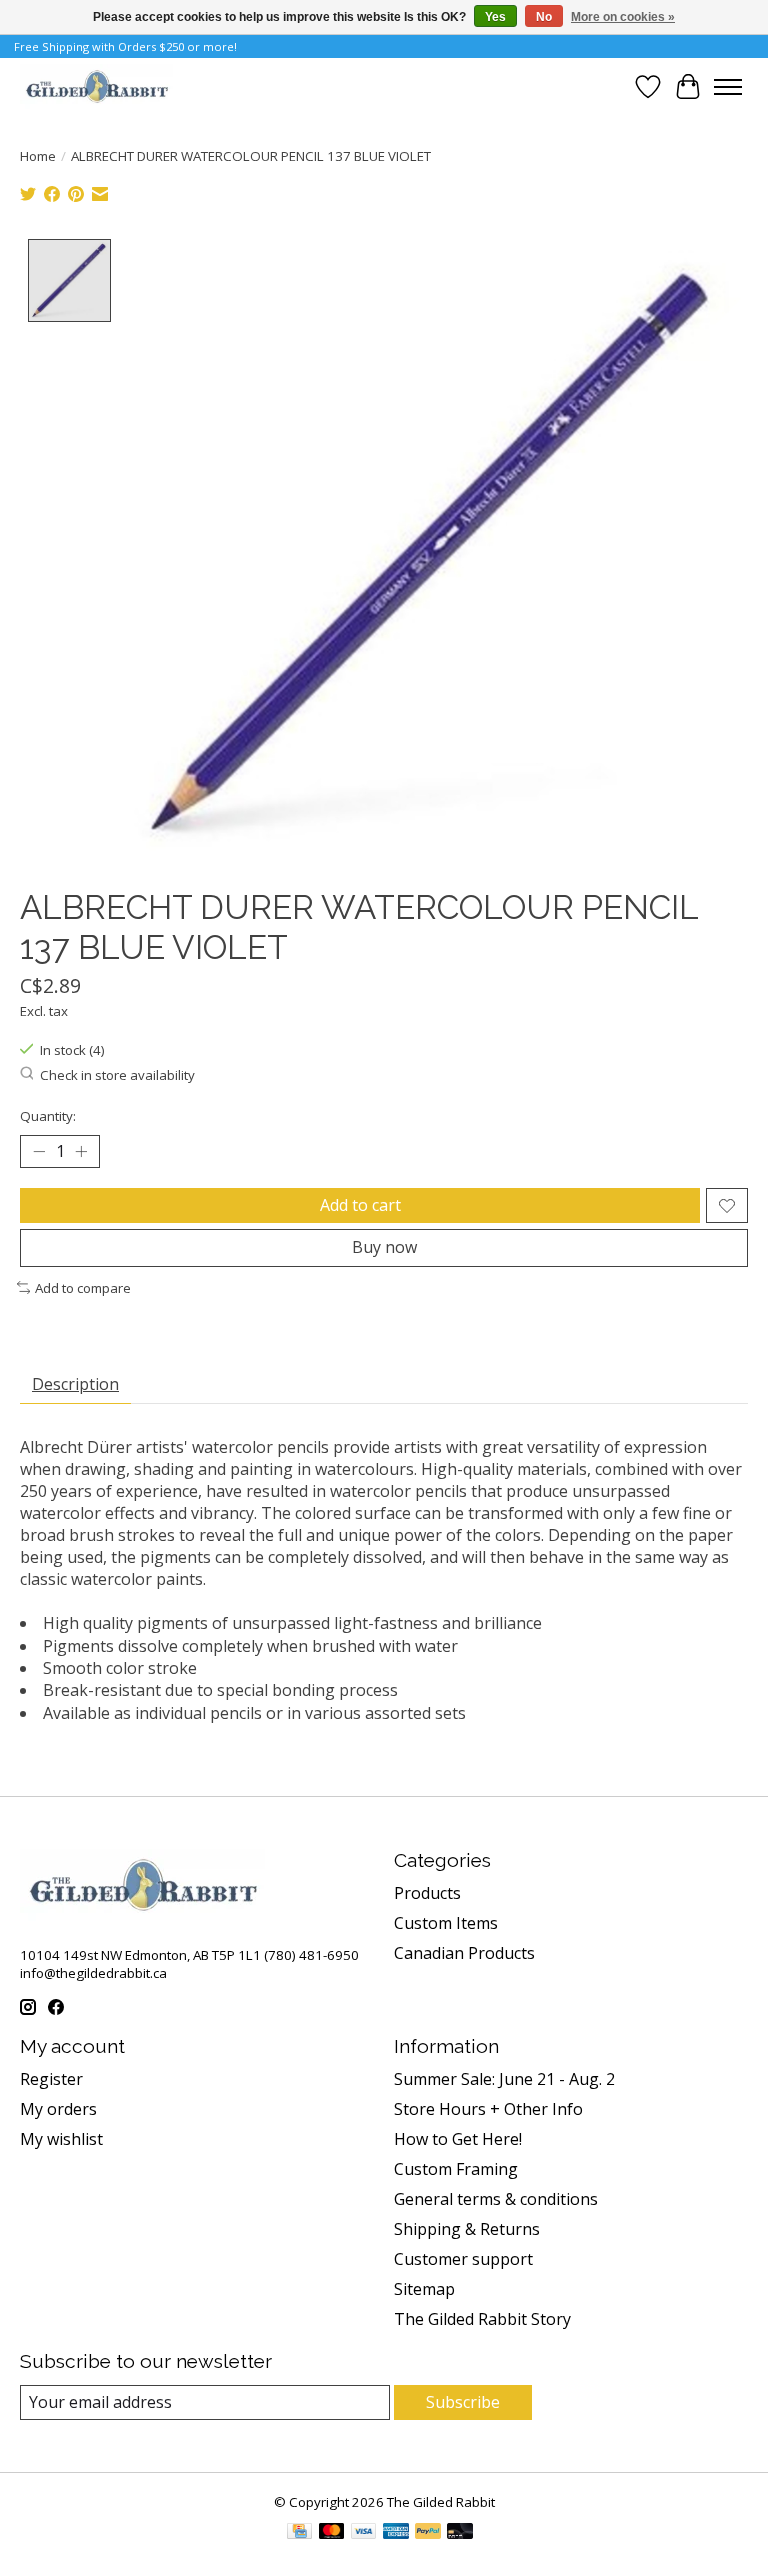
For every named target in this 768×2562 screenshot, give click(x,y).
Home (38, 156)
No (544, 17)
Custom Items (446, 1923)
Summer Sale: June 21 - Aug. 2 (504, 2079)
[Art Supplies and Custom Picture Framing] (96, 86)
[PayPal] (428, 2533)
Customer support (463, 2259)
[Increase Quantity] (81, 1152)
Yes (495, 17)
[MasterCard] (332, 2533)
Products (427, 1893)
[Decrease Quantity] (39, 1152)
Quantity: (48, 1116)
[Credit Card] (299, 2533)
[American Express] (396, 2533)
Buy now (384, 1247)
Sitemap (424, 2289)
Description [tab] (75, 1384)
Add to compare (83, 1288)
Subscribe (463, 2402)
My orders (58, 2109)
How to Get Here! (458, 2139)
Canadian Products (464, 1953)
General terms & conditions (496, 2199)
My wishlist (61, 2139)
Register (51, 2079)
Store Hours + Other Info (488, 2109)
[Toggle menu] (728, 87)
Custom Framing (456, 2169)
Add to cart (360, 1205)
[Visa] (364, 2533)
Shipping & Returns (467, 2229)
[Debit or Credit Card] (460, 2533)
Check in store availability (117, 1075)
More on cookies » (623, 17)
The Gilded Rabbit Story (482, 2319)
